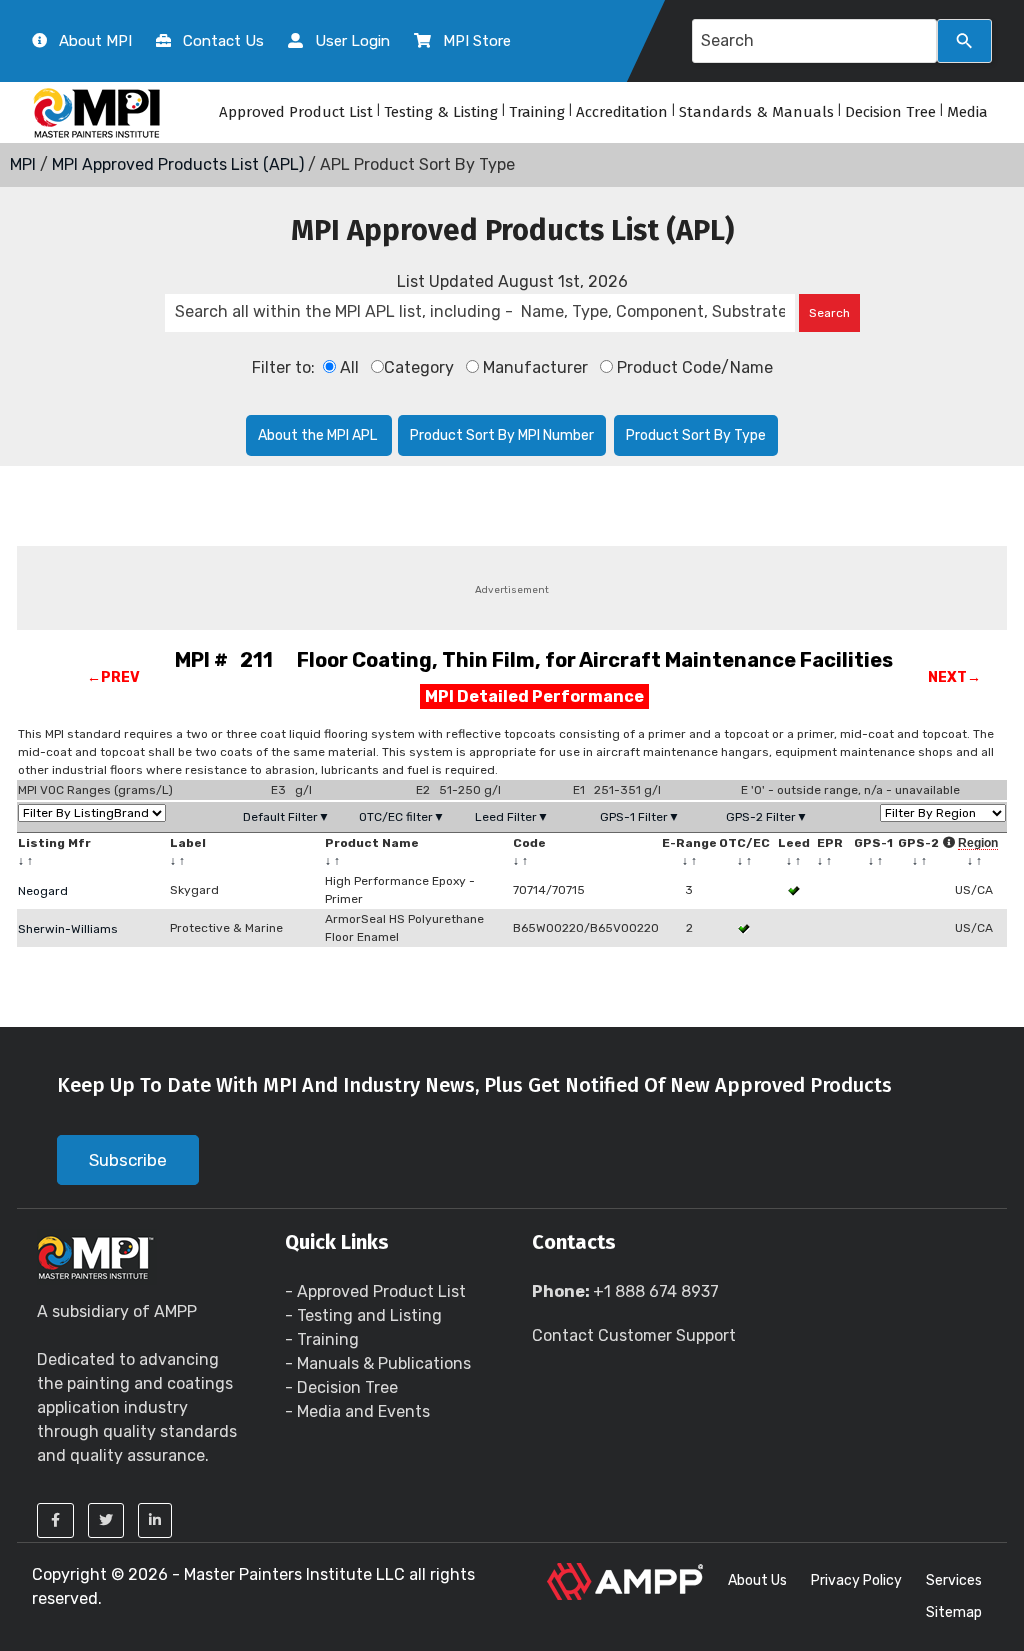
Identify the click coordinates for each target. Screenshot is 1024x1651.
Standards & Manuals (756, 112)
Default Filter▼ (286, 817)
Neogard (43, 891)
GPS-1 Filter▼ (640, 817)
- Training (322, 1339)
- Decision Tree (341, 1387)
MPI (23, 164)
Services (954, 1580)
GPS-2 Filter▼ (767, 817)
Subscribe (128, 1160)
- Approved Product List (375, 1291)
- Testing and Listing (363, 1315)
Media (967, 112)
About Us (757, 1580)
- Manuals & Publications (378, 1363)
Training (537, 112)
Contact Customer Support (634, 1335)
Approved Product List (296, 112)
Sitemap (954, 1612)
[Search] (964, 41)
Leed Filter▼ (512, 817)
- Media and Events (357, 1411)
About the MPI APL (319, 435)
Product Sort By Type (696, 435)
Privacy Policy (856, 1580)
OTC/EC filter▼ (402, 817)
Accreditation (622, 112)
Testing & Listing (441, 112)
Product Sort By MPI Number (502, 435)
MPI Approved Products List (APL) (178, 164)
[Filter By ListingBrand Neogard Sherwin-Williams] (92, 813)
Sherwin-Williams (68, 929)
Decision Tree (890, 112)
